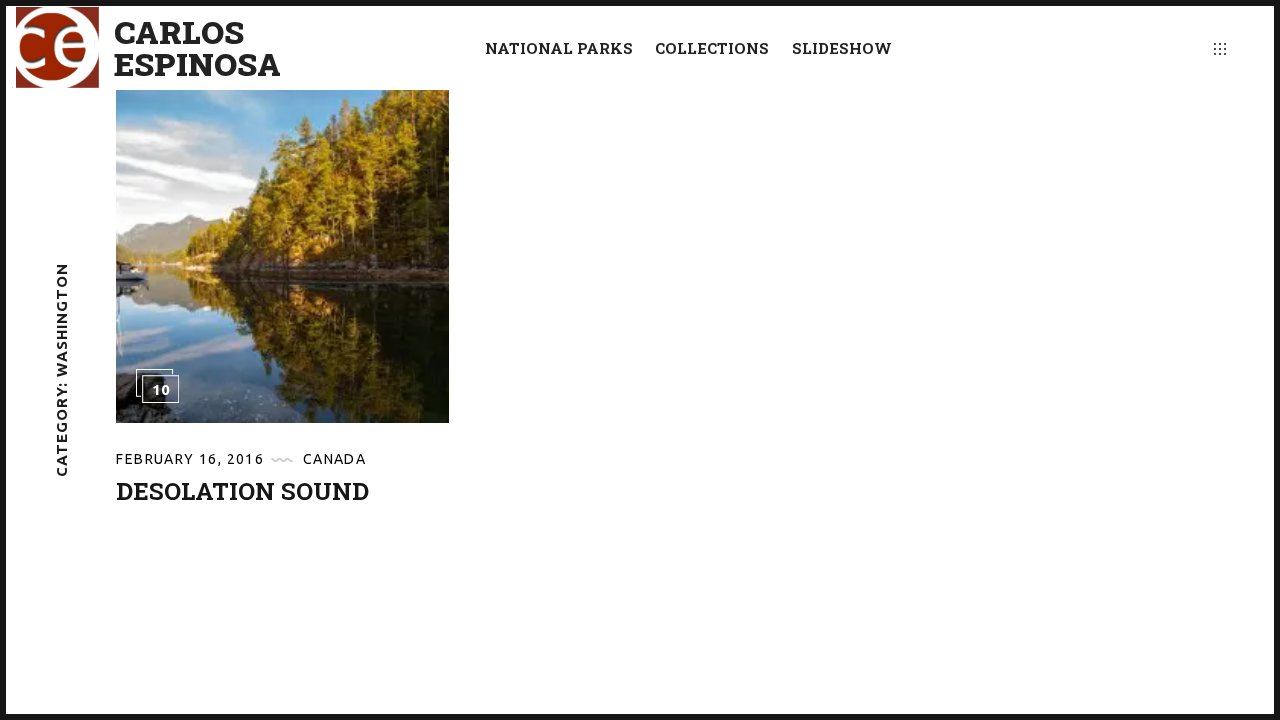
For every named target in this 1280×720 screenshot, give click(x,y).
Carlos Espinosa (197, 48)
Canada (334, 459)
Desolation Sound (242, 491)
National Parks (559, 48)
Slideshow (842, 48)
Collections (712, 48)
